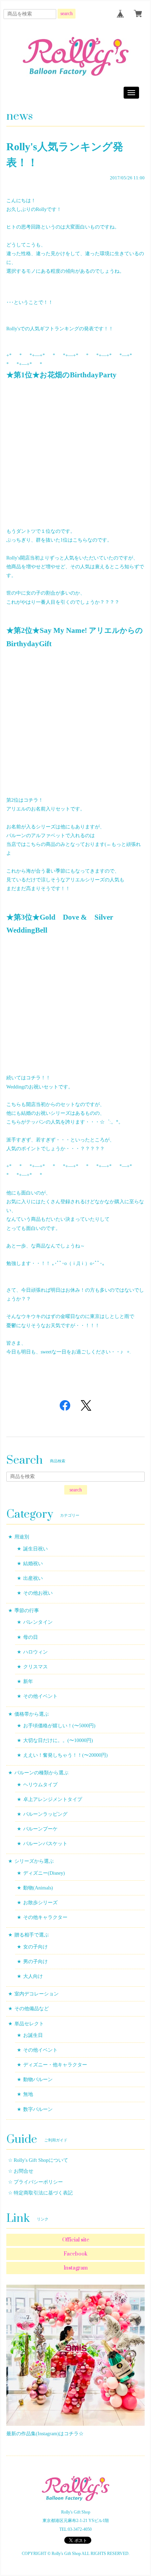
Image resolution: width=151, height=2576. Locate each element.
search (67, 14)
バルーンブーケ (40, 1829)
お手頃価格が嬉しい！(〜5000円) (59, 1726)
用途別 (22, 1537)
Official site (76, 2240)
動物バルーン (38, 2080)
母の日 (31, 1637)
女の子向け (35, 1947)
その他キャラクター (45, 1917)
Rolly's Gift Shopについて (41, 2160)
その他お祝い (38, 1593)
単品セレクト (29, 2024)
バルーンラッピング (45, 1814)
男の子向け (35, 1962)
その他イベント (40, 1696)
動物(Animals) (38, 1888)
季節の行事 (27, 1611)
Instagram (76, 2268)
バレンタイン (38, 1622)
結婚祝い (33, 1564)
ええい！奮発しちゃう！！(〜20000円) (65, 1755)
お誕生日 (33, 2035)
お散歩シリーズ (40, 1903)
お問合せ (24, 2171)
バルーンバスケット (45, 1844)
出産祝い (33, 1578)
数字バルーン (38, 2109)
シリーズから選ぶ (34, 1861)
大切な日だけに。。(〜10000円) (58, 1740)
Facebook (75, 2254)
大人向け (33, 1976)
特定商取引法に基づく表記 (43, 2193)
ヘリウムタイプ (40, 1785)
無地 (28, 2094)
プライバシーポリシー (38, 2182)
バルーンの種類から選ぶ (41, 1773)
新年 (28, 1681)
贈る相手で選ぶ (32, 1935)
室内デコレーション (37, 1994)
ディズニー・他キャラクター (55, 2065)
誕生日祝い (35, 1549)
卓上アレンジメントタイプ (53, 1799)
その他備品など (32, 2009)
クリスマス (35, 1667)
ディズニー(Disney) (44, 1873)
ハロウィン (35, 1652)
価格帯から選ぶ (32, 1714)
